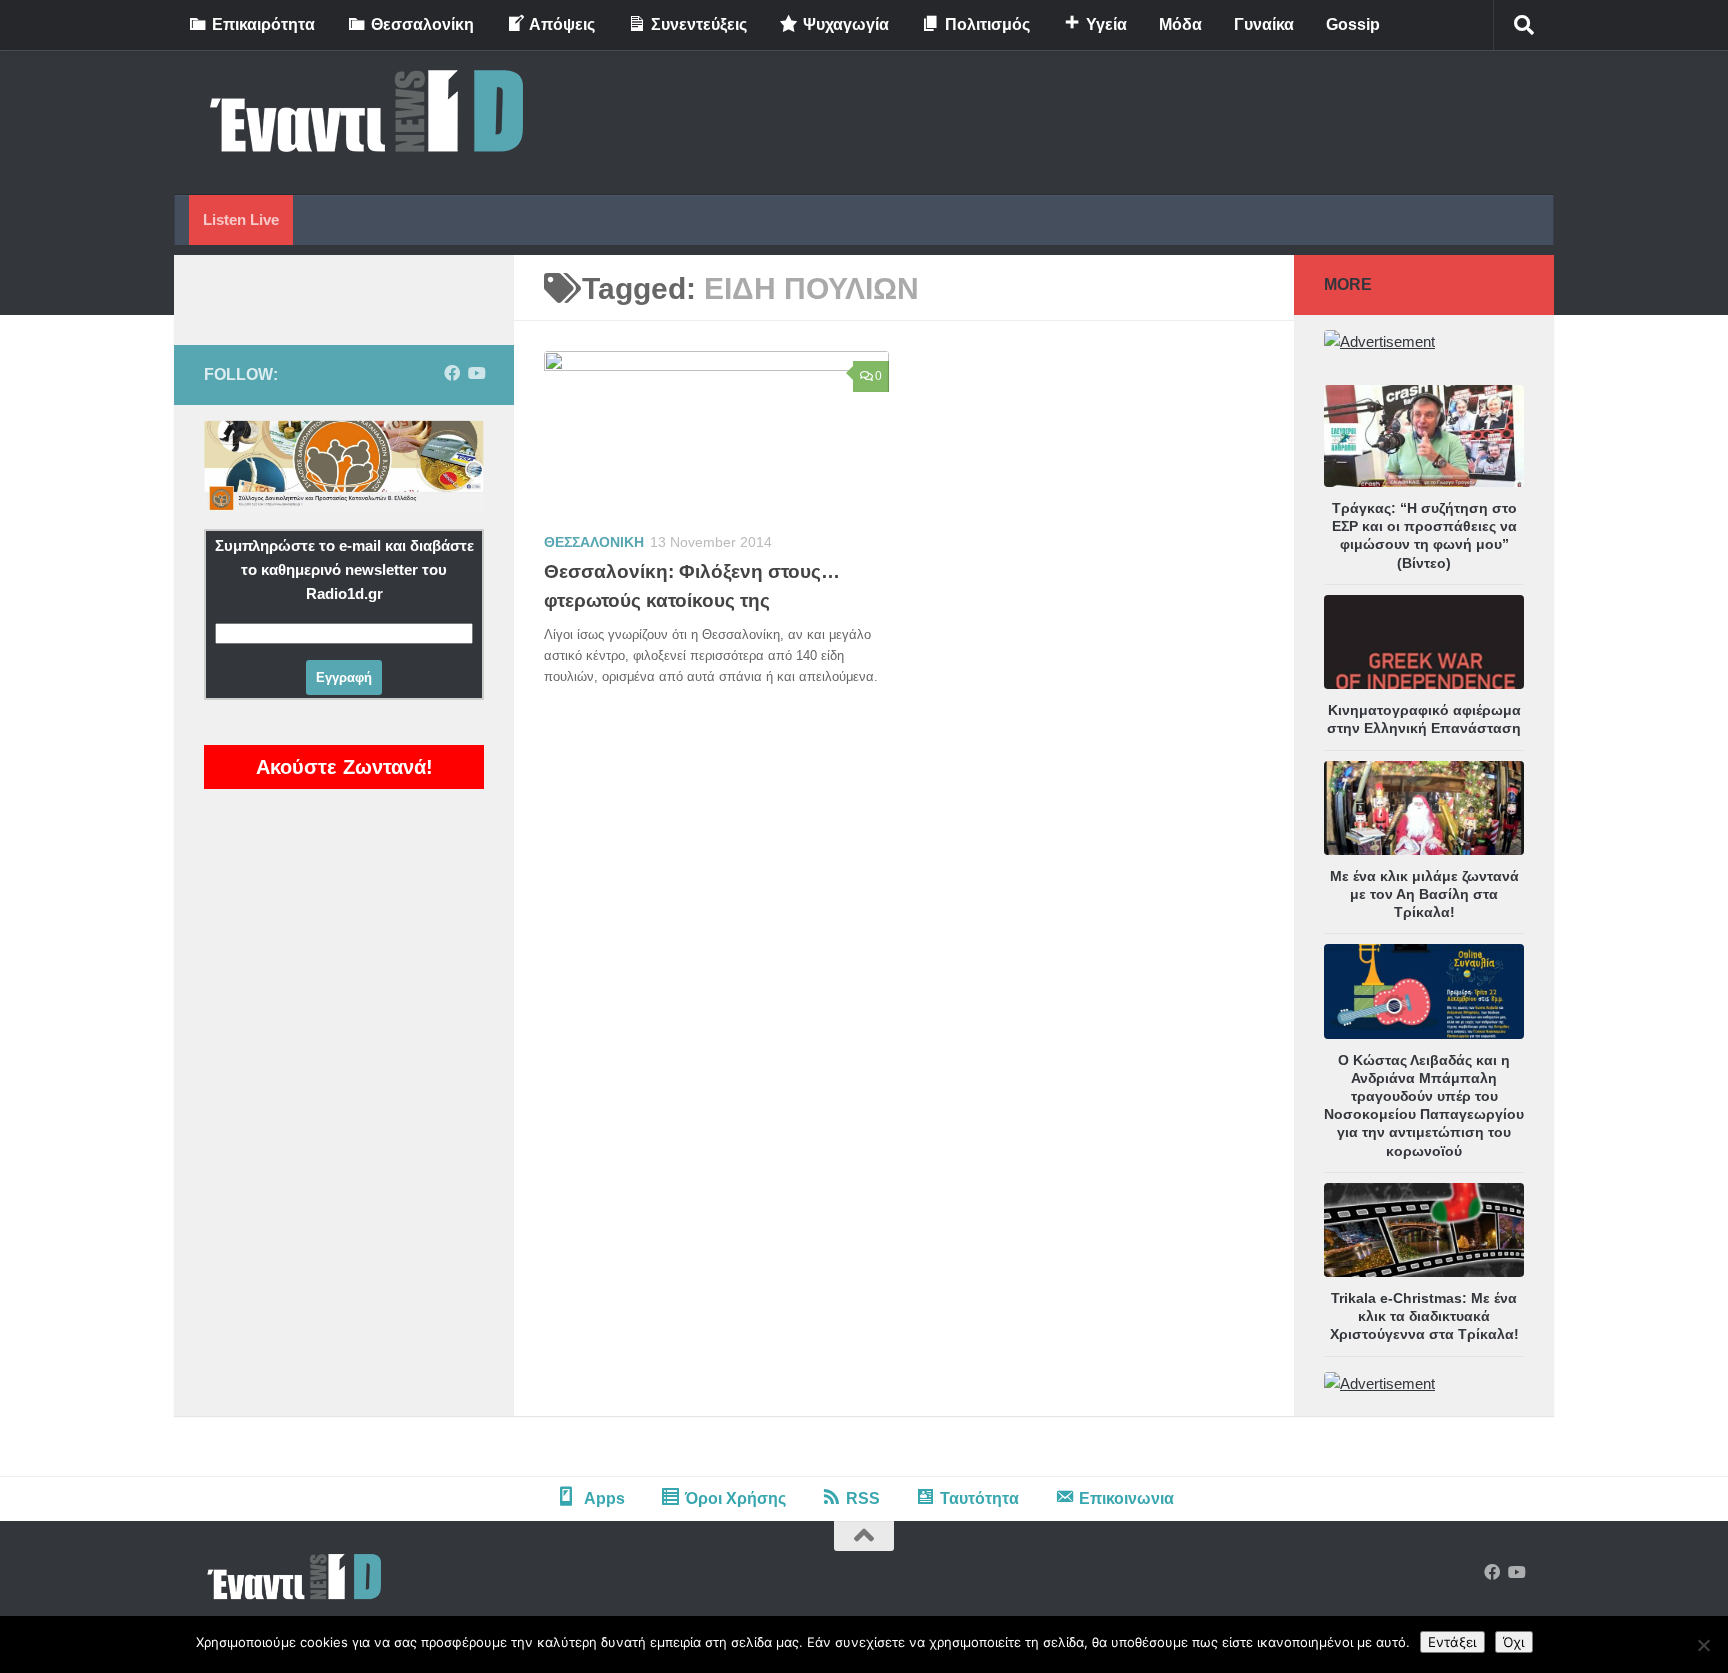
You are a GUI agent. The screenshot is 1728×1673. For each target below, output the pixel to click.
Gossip (1353, 24)
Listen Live (241, 219)
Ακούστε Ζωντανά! (344, 767)
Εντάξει (1452, 1642)
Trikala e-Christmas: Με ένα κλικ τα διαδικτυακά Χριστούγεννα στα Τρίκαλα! (1424, 1316)
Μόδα (1180, 24)
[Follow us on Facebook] (452, 373)
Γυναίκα (1264, 24)
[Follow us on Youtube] (476, 373)
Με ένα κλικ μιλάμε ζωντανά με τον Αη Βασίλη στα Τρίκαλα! (1424, 894)
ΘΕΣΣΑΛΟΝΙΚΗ (594, 542)
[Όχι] (1703, 1645)
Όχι (1514, 1642)
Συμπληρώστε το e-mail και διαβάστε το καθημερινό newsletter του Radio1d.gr (344, 569)
